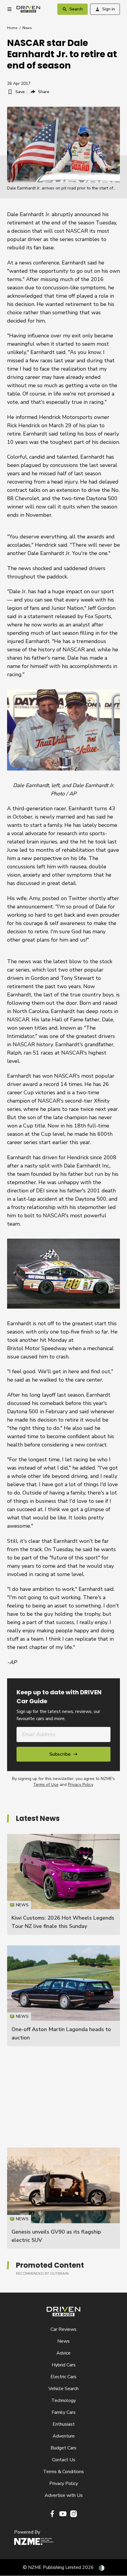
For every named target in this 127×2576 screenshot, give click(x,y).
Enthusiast (64, 2424)
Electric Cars (63, 2377)
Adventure (64, 2436)
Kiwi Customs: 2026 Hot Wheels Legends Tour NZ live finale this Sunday (63, 1884)
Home (12, 28)
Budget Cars (63, 2448)
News (27, 28)
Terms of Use (46, 1785)
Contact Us (64, 2460)
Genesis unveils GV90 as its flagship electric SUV (63, 2198)
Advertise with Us (64, 2495)
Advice (63, 2353)
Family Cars (64, 2412)
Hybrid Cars (64, 2365)
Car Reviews (63, 2329)
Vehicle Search (63, 2389)
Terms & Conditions (63, 2472)
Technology (64, 2400)
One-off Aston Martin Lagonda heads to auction (63, 1996)
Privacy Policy (80, 1785)
